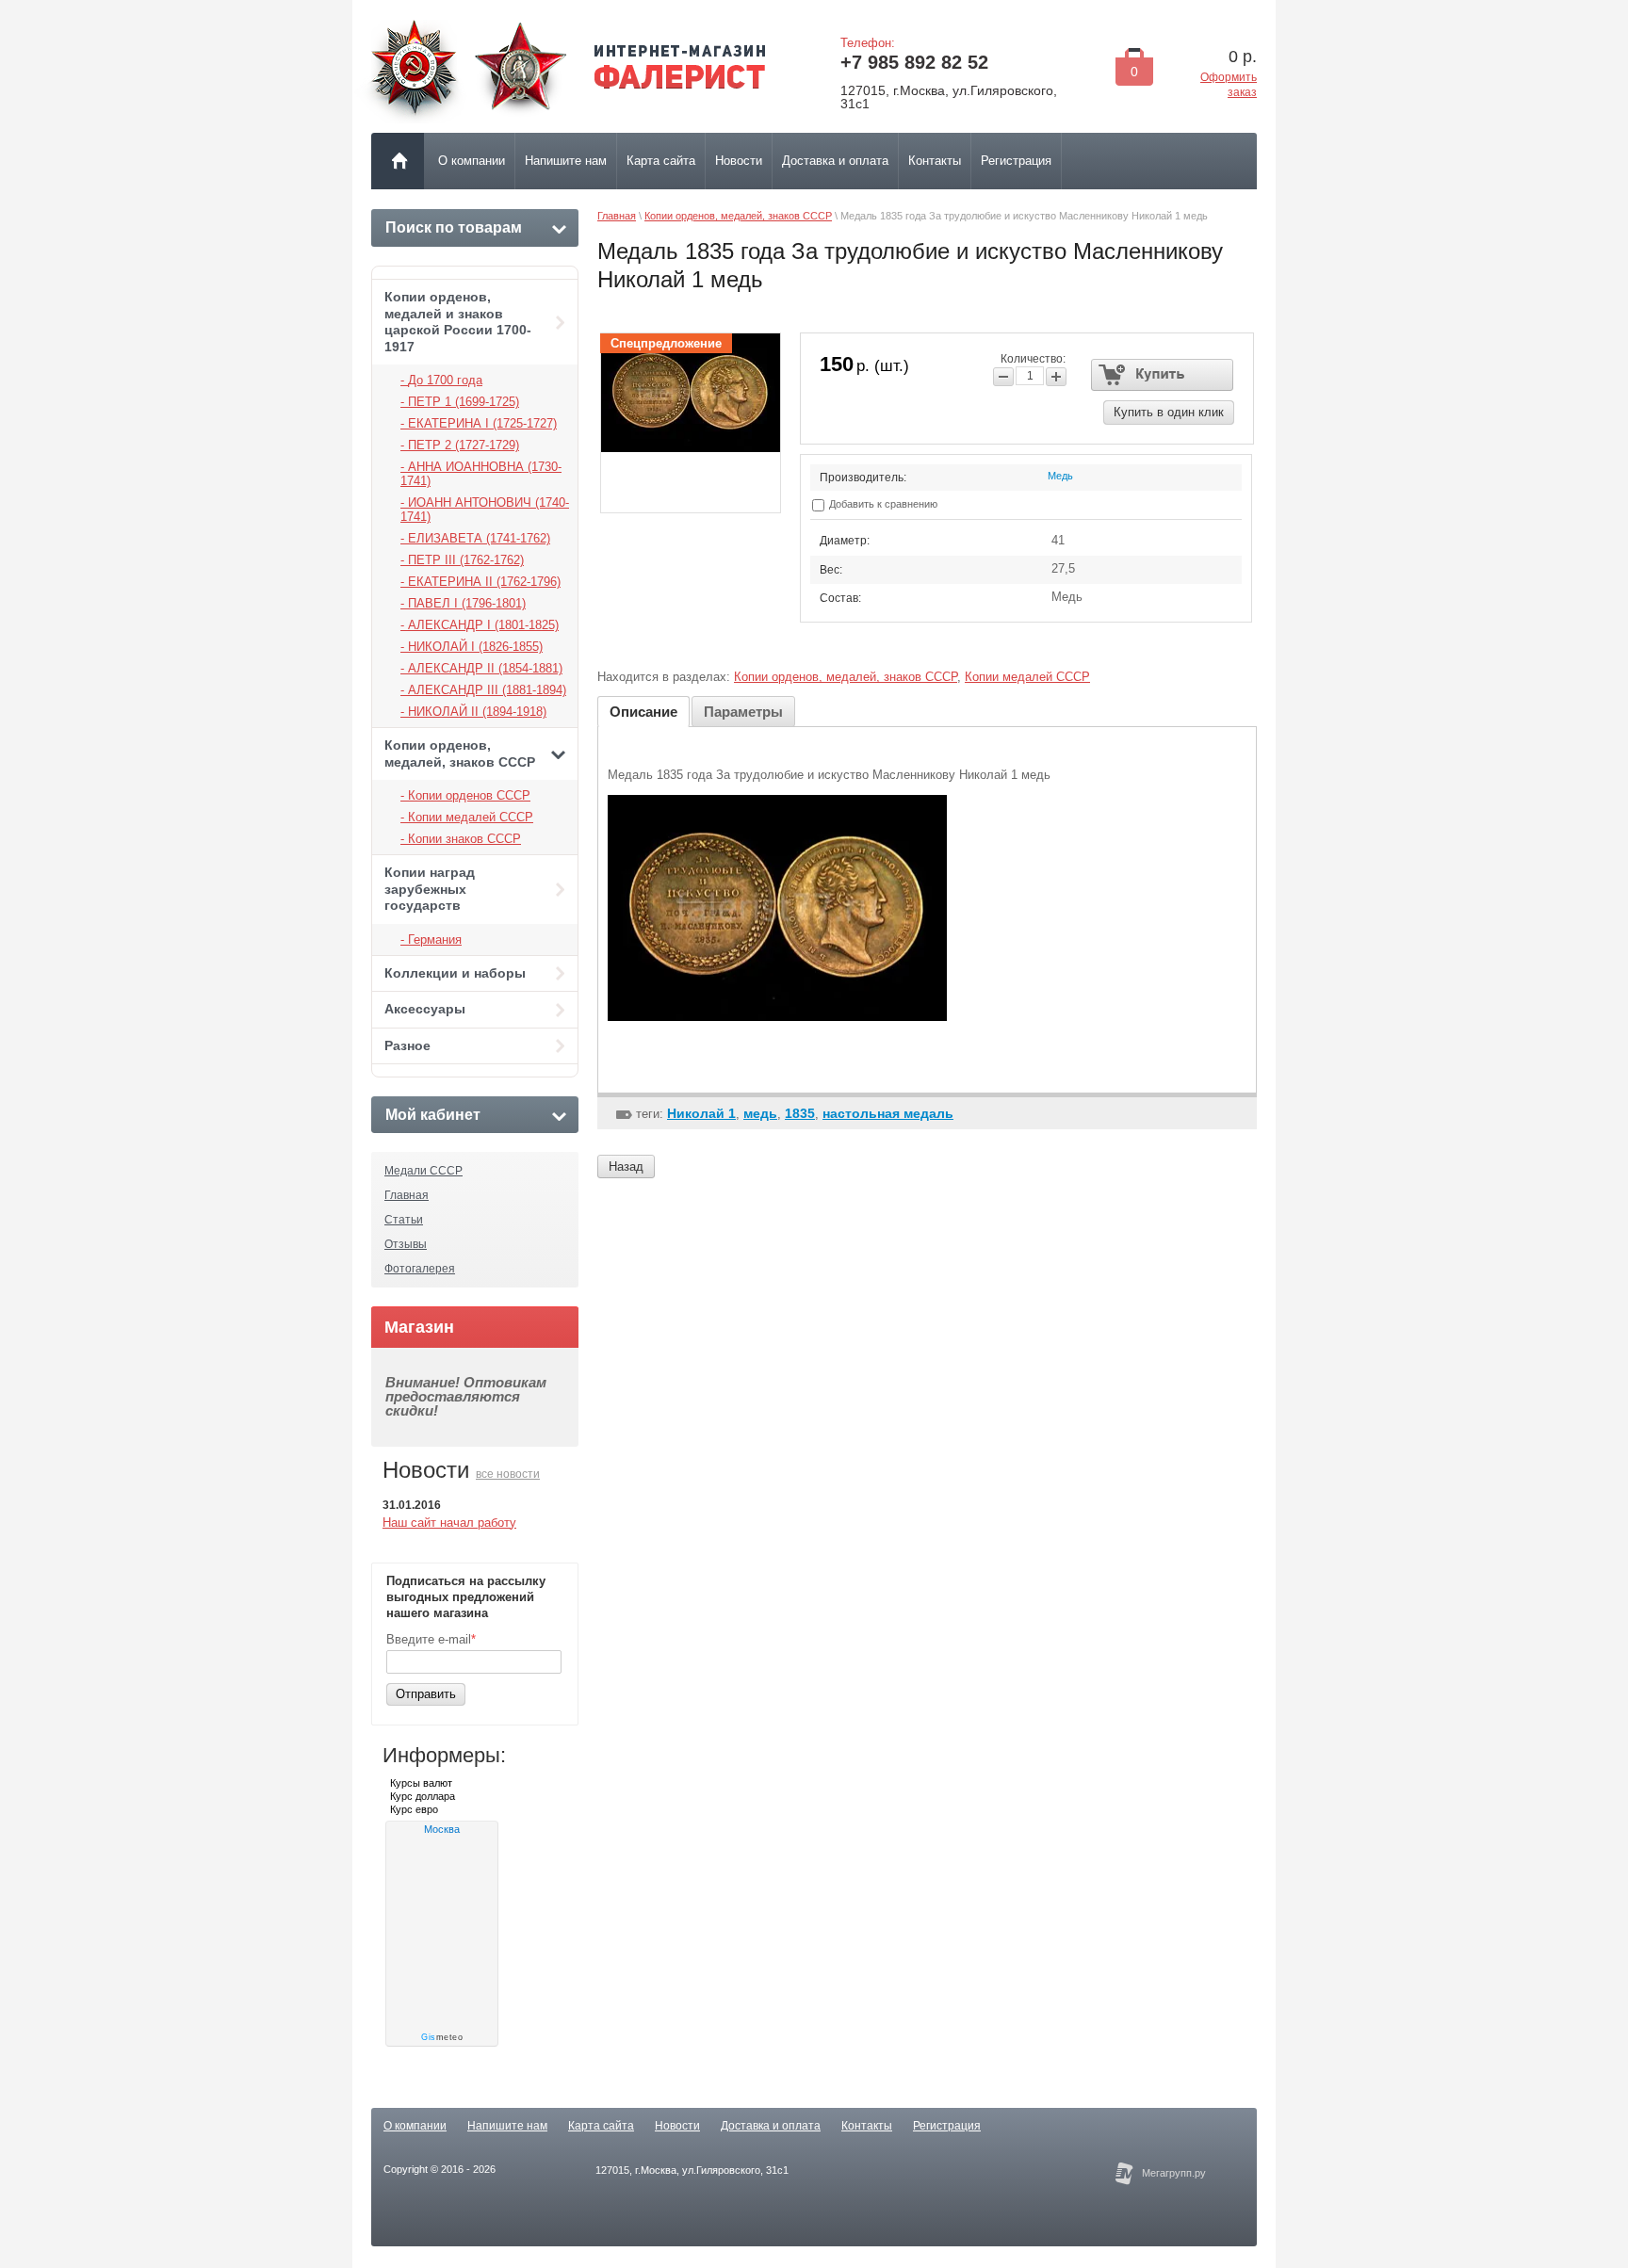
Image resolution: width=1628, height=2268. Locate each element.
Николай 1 (701, 1113)
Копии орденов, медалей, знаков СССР (460, 753)
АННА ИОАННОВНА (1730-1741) (481, 474)
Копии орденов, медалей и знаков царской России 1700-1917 (458, 322)
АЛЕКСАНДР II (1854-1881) (485, 668)
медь (760, 1113)
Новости (677, 2126)
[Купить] (1162, 375)
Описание (643, 712)
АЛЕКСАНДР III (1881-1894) (487, 690)
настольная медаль (888, 1113)
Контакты (867, 2126)
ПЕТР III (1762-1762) (466, 560)
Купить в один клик (1169, 412)
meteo (442, 2037)
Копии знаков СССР (464, 839)
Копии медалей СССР (471, 817)
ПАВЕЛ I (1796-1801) (467, 603)
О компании (415, 2126)
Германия (435, 940)
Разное (407, 1045)
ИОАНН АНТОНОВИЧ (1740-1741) (485, 510)
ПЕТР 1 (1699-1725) (464, 402)
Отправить (426, 1694)
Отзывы (406, 1244)
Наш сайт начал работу (449, 1523)
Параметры (743, 712)
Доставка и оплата (771, 2126)
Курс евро (414, 1809)
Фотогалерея (420, 1269)
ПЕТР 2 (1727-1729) (464, 445)
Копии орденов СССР (469, 795)
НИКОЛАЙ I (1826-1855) (475, 647)
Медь (1060, 476)
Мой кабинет (433, 1115)
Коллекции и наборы (455, 973)
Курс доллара (423, 1796)
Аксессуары (425, 1009)
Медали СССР (423, 1171)
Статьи (404, 1220)
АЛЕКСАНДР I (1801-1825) (483, 625)
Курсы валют (421, 1783)
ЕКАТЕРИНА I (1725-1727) (482, 423)
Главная (407, 1195)
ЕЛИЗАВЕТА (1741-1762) (479, 538)
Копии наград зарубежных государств (430, 889)
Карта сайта (601, 2126)
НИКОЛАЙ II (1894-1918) (477, 712)
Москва (442, 1829)
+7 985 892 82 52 (914, 62)
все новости (508, 1474)
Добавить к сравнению (882, 504)
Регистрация (947, 2126)
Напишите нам (507, 2126)
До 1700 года (445, 380)
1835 (800, 1113)
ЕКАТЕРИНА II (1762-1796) (484, 582)
